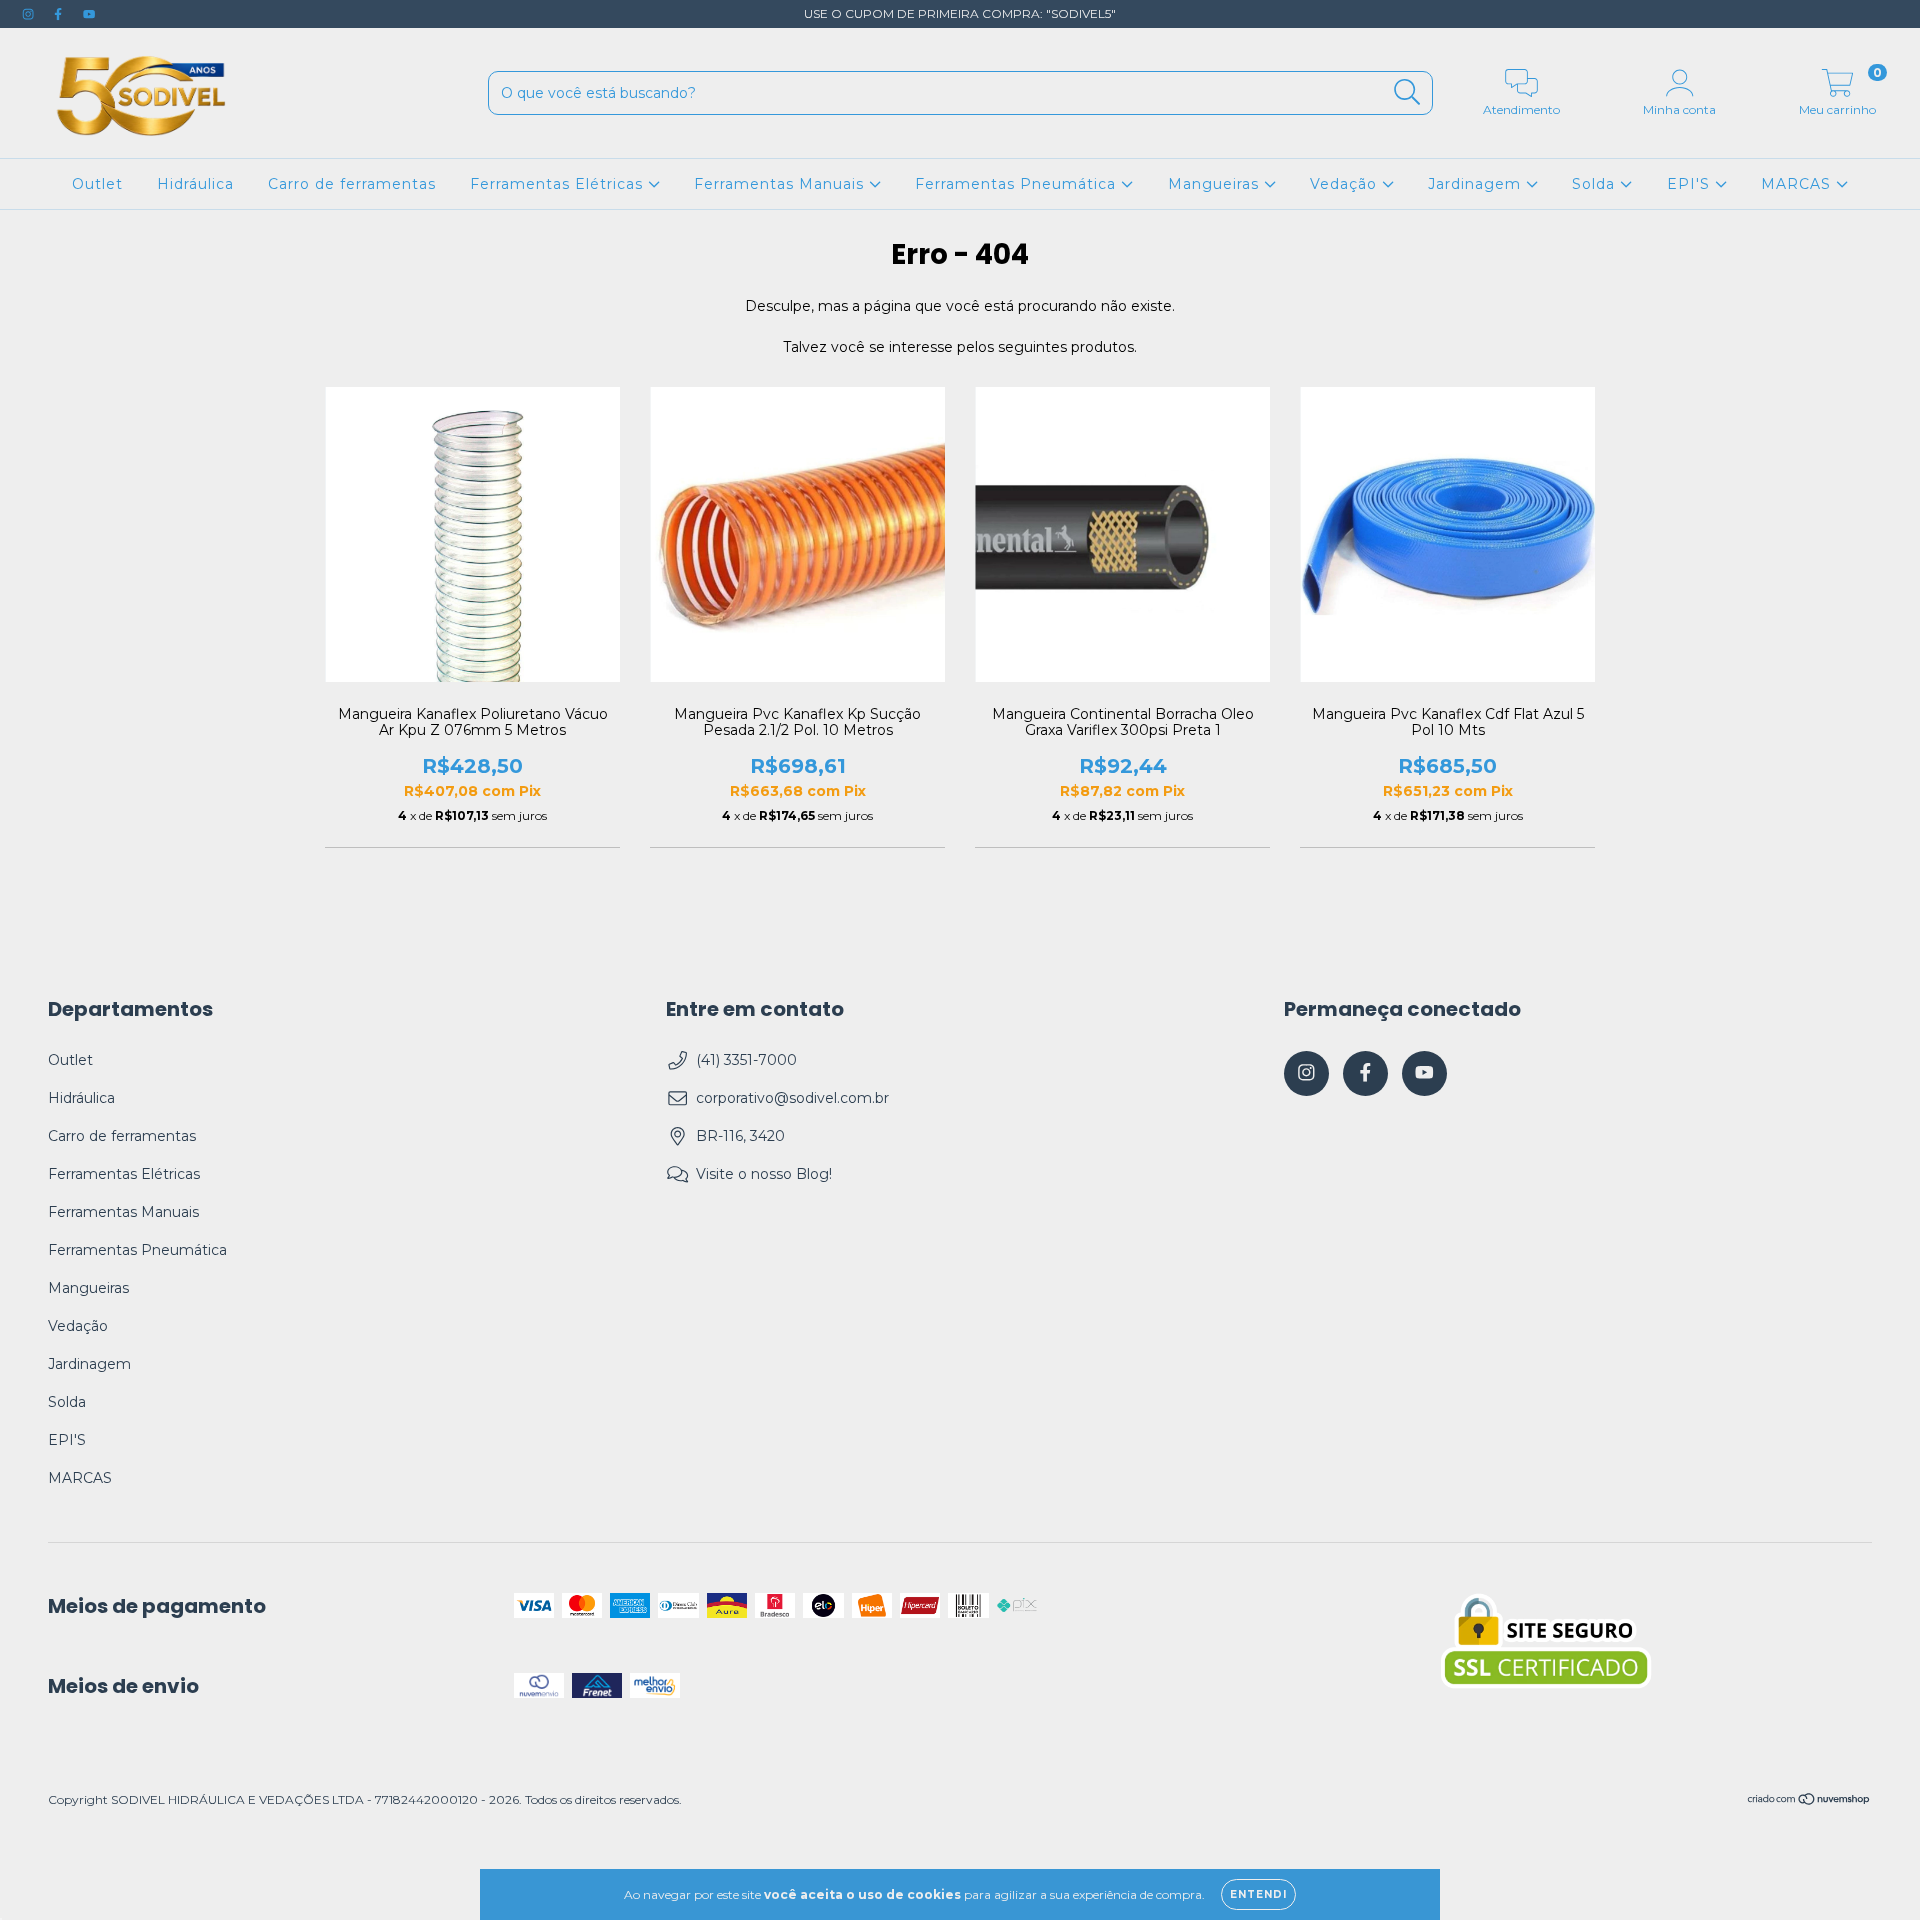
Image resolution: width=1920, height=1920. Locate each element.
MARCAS (1798, 184)
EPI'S (1691, 184)
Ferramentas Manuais (781, 184)
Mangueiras (1216, 184)
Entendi (1258, 1894)
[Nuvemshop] (1809, 1801)
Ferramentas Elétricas (559, 184)
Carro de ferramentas (352, 184)
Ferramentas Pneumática (1018, 184)
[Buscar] (1407, 92)
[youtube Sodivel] (89, 14)
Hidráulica (195, 184)
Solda (1596, 184)
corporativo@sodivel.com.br (792, 1098)
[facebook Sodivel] (60, 14)
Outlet (97, 184)
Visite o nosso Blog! (764, 1174)
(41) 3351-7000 (746, 1060)
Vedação (1346, 184)
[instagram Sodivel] (30, 14)
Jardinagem (1477, 184)
